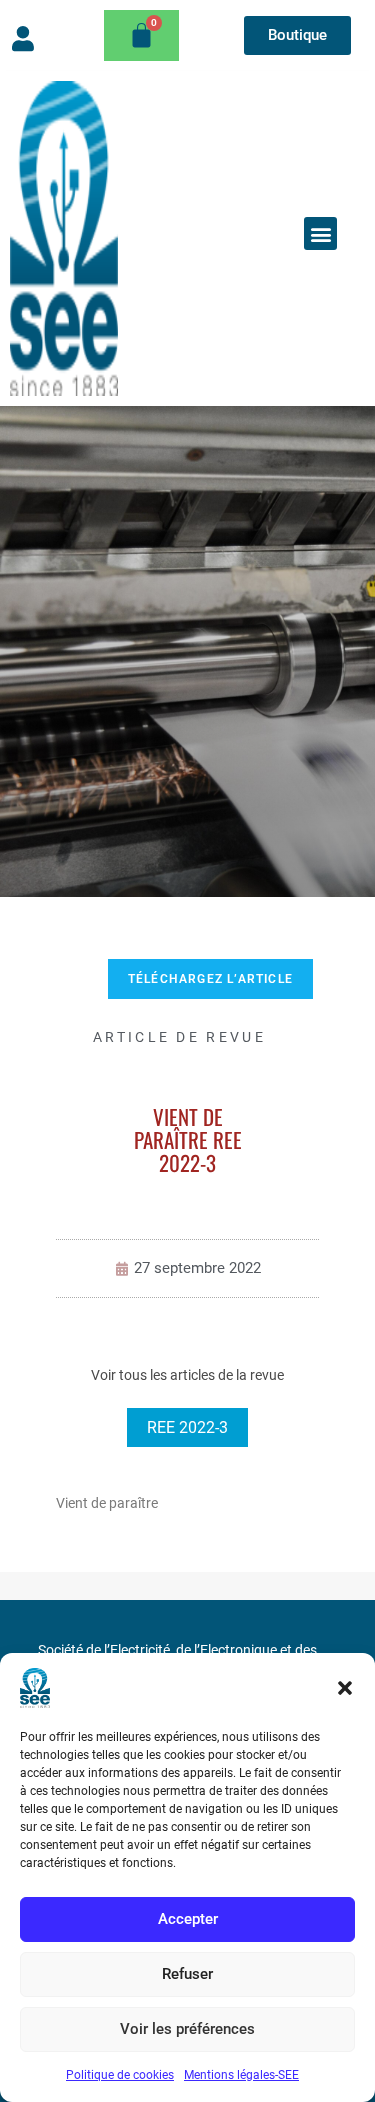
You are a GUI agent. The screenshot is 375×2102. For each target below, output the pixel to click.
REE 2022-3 (187, 1427)
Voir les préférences (187, 2029)
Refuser (187, 1974)
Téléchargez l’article (210, 979)
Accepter (188, 1919)
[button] (345, 1688)
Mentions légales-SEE (241, 2075)
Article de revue (179, 1037)
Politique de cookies (120, 2075)
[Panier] (141, 35)
